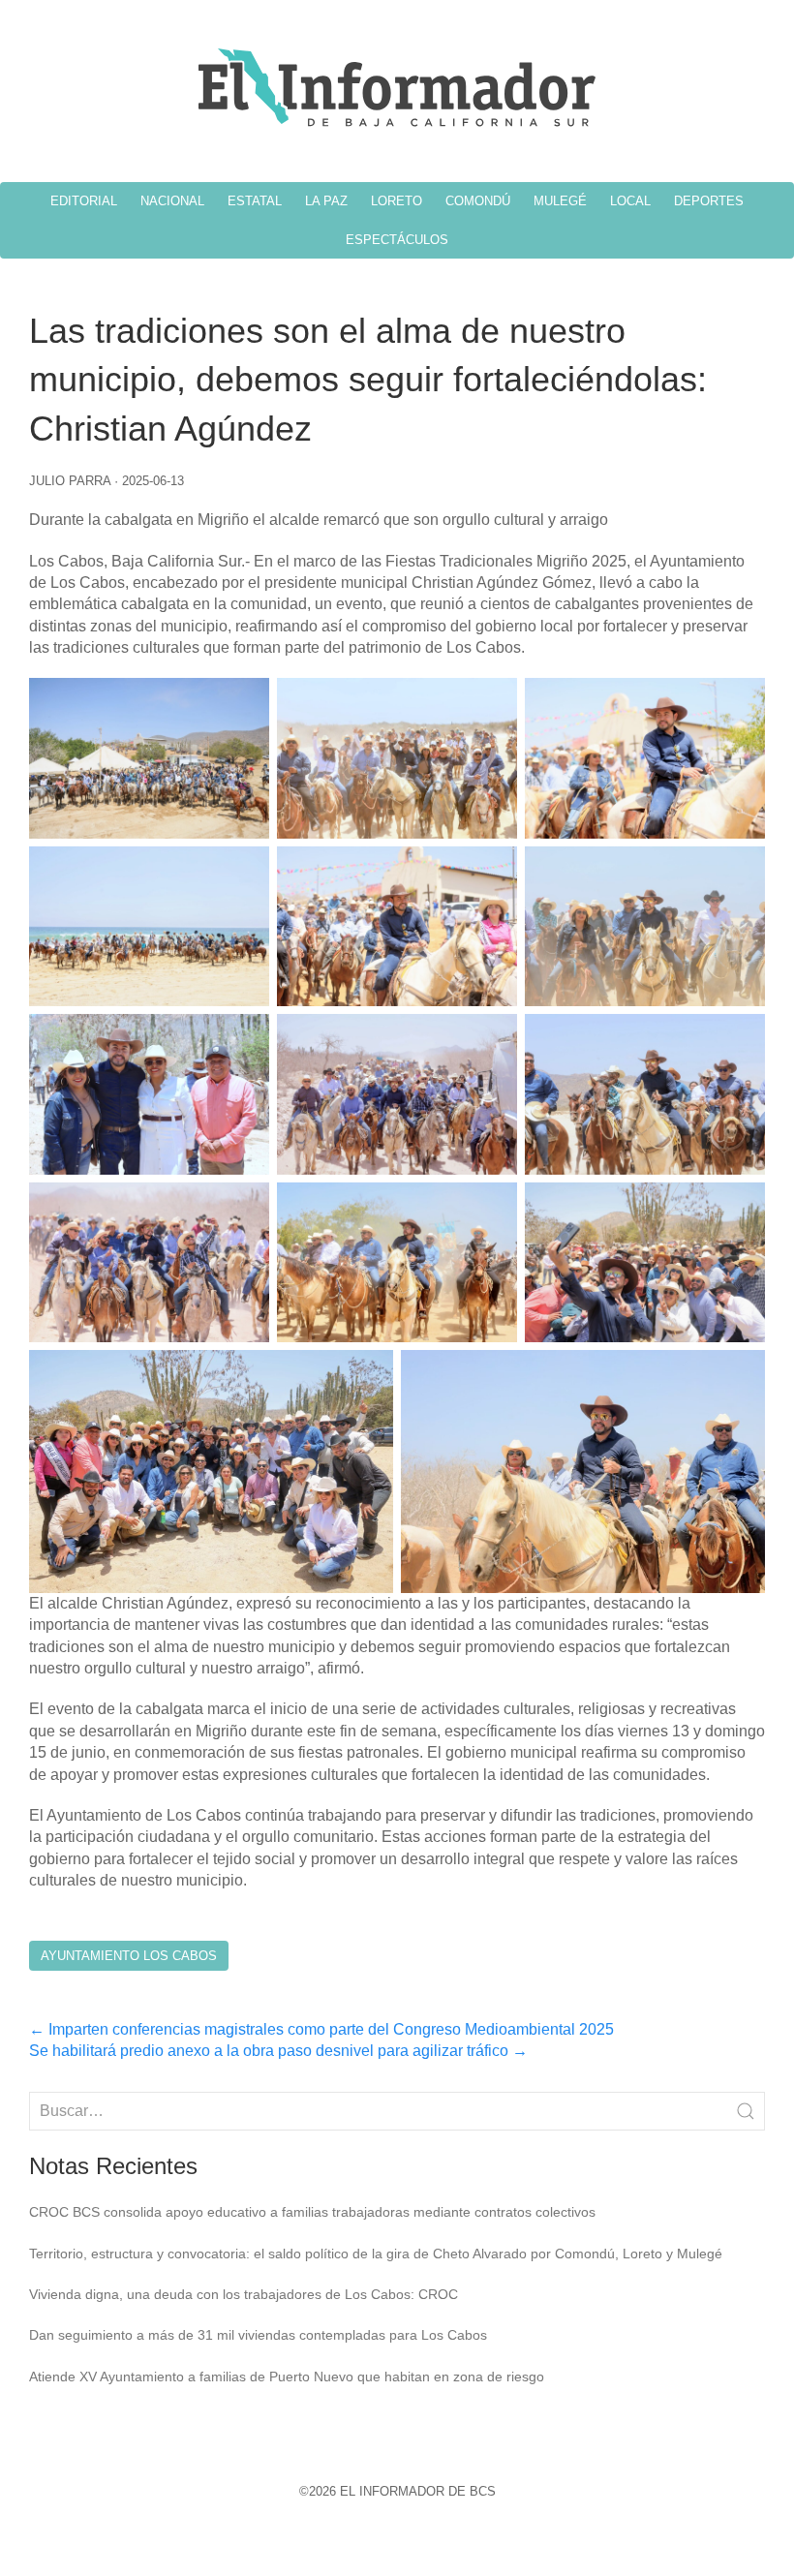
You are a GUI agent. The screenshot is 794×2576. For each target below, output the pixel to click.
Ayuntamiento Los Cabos (129, 1956)
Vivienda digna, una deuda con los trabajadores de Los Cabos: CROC (244, 2294)
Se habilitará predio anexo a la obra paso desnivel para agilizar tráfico (278, 2051)
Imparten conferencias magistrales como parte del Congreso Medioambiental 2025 (321, 2029)
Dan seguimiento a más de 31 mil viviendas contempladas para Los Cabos (258, 2335)
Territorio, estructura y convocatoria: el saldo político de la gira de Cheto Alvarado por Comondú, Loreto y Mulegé (376, 2254)
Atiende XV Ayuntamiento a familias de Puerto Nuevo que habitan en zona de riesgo (287, 2377)
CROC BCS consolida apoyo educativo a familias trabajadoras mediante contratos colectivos (312, 2212)
